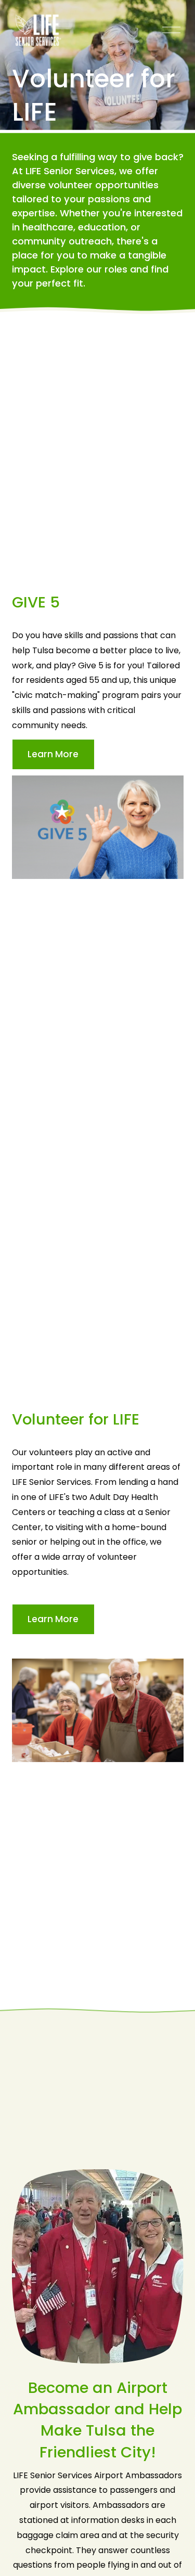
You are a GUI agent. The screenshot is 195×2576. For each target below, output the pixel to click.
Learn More (53, 754)
